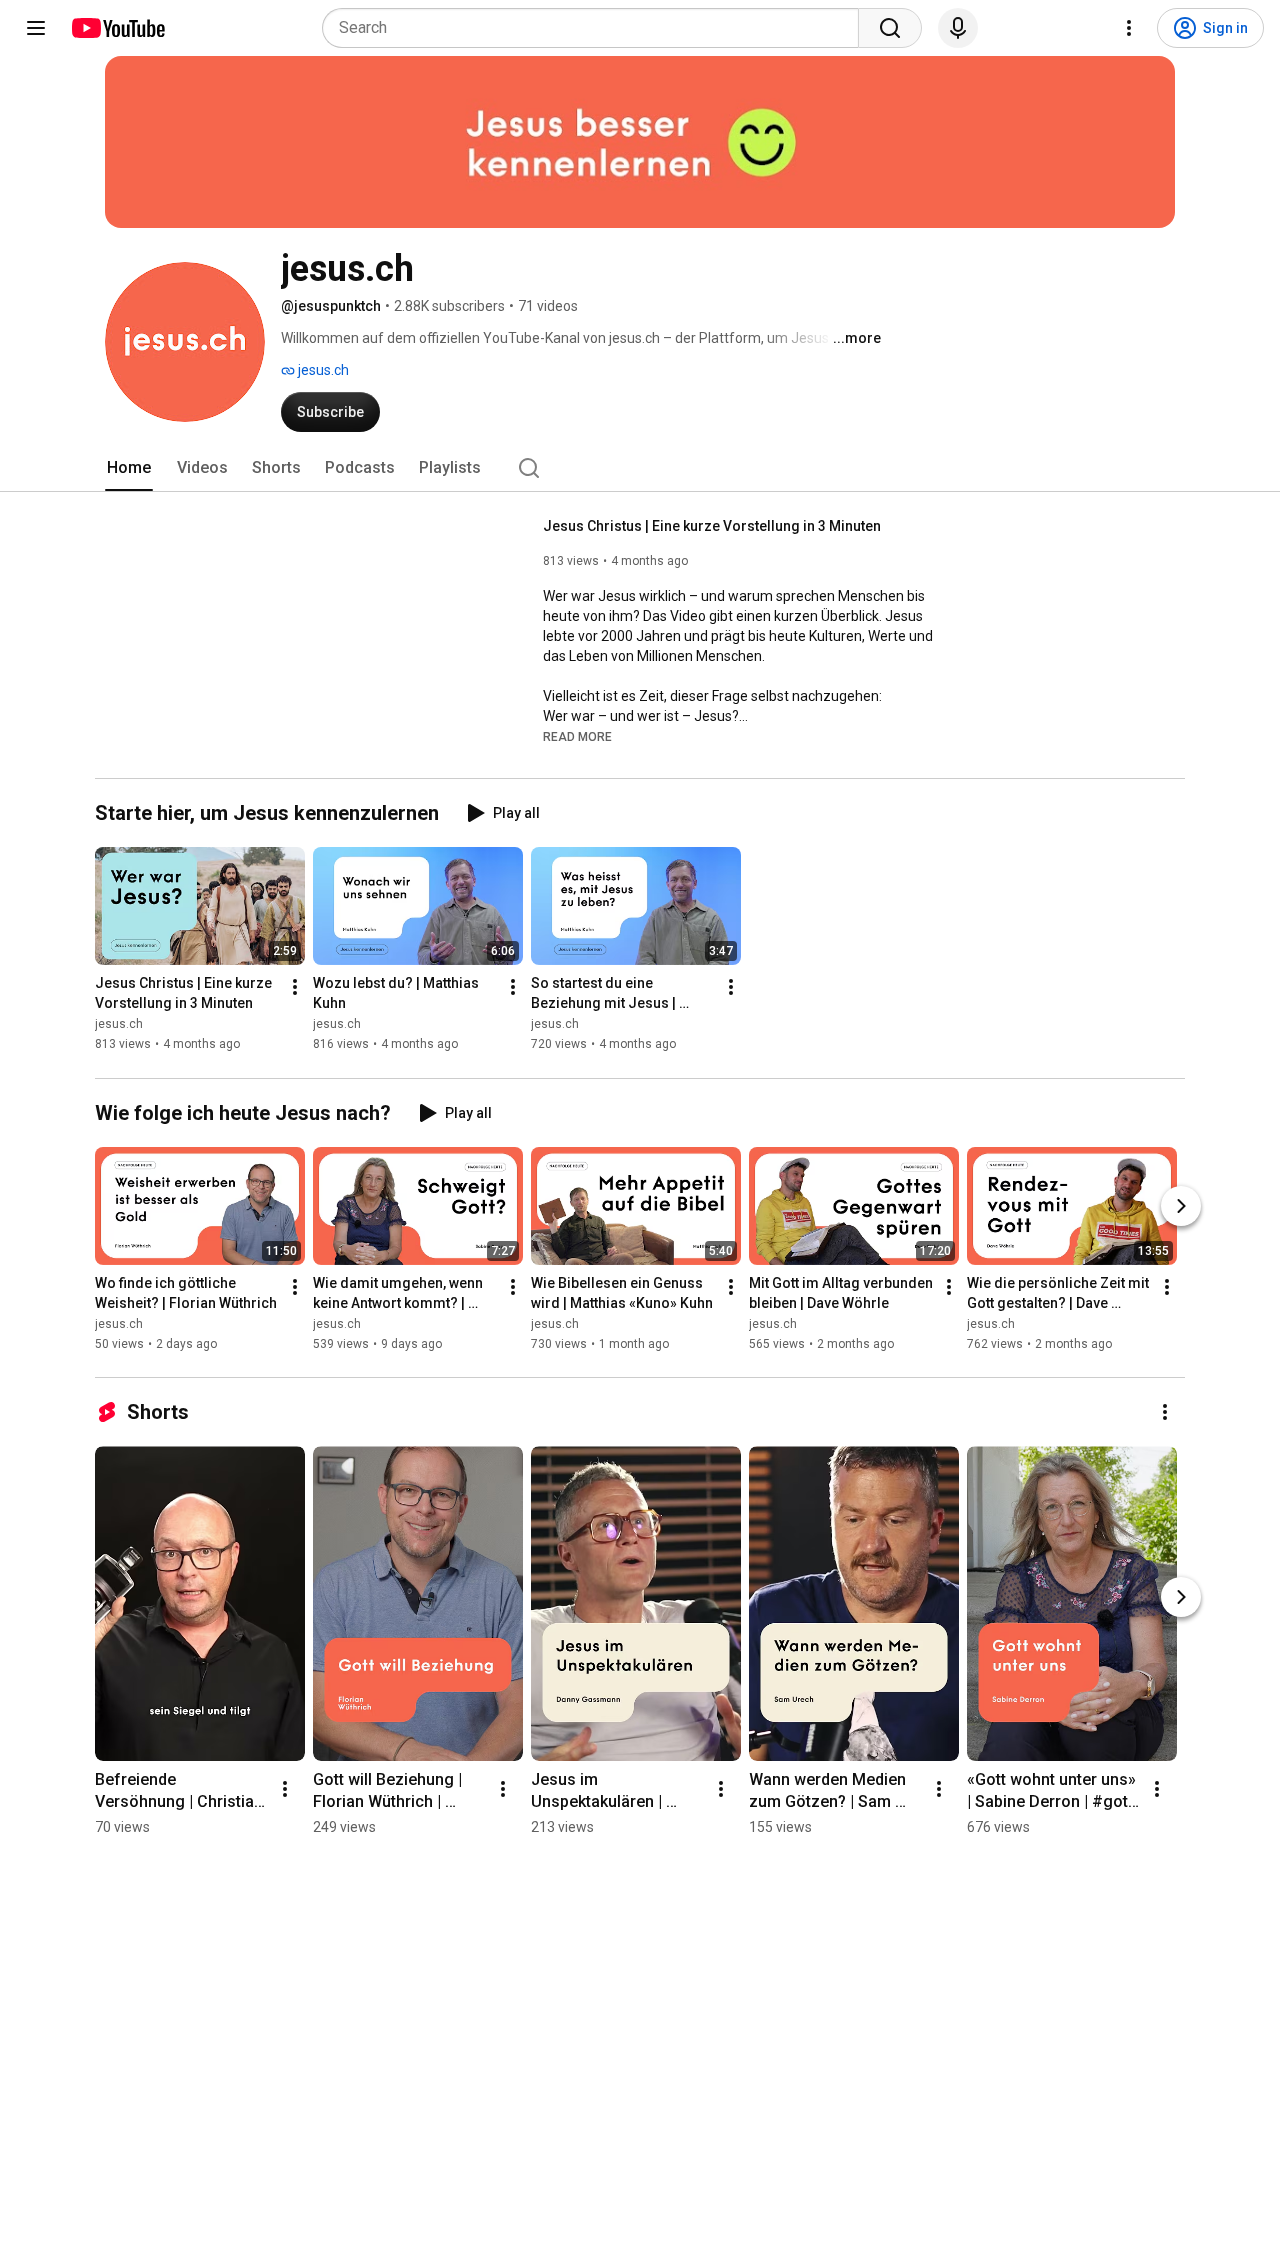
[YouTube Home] (117, 28)
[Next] (1181, 1206)
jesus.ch (322, 370)
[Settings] (1129, 28)
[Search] (890, 28)
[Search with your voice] (958, 28)
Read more (577, 737)
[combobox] (596, 28)
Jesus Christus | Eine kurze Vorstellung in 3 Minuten (712, 526)
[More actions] (295, 988)
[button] (577, 736)
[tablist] (640, 468)
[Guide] (36, 28)
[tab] (129, 468)
